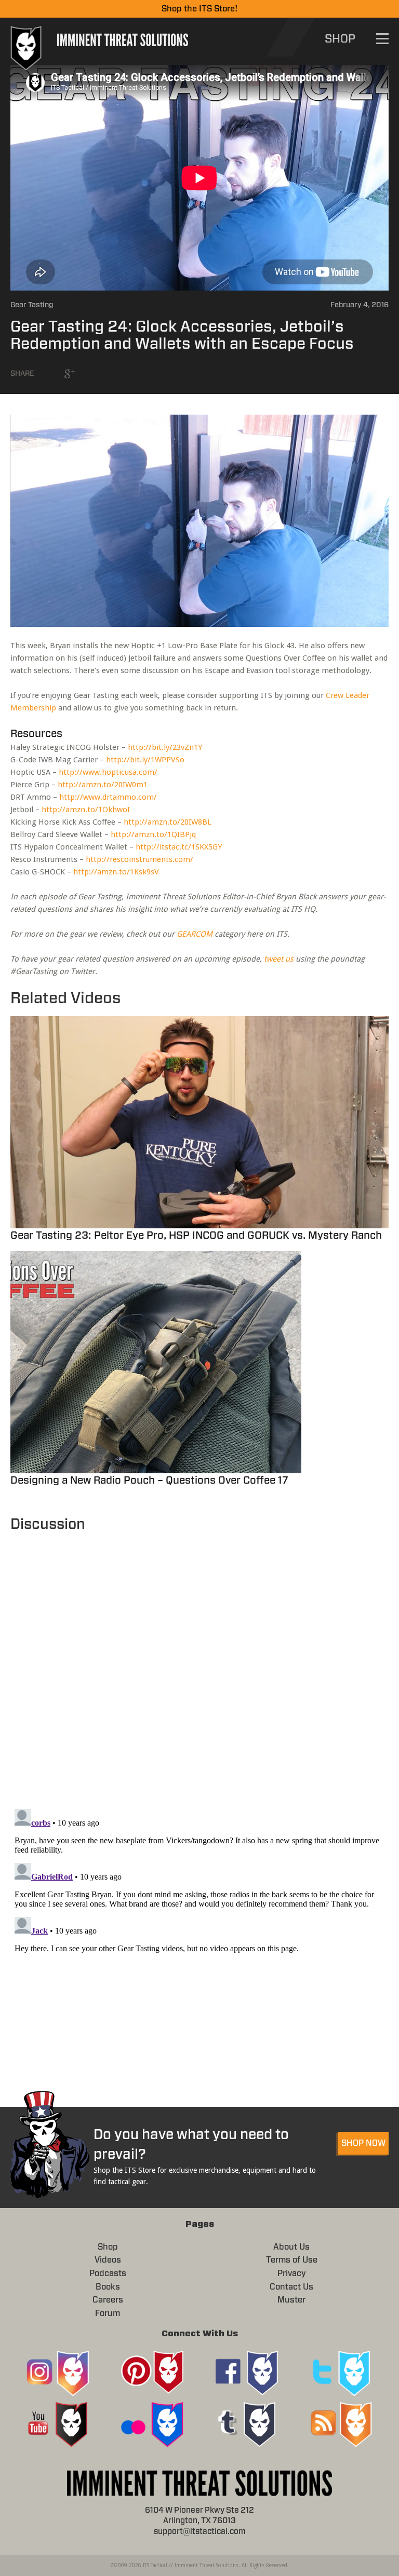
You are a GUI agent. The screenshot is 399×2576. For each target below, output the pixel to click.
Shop (108, 2247)
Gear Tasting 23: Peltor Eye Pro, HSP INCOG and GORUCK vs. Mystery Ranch (196, 1236)
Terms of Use (292, 2260)
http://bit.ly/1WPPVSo (145, 760)
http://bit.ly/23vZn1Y (165, 747)
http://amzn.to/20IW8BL (168, 822)
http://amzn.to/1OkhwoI (86, 810)
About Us (291, 2247)
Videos (108, 2260)
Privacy (292, 2273)
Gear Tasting (32, 305)
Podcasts (108, 2273)
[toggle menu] (382, 39)
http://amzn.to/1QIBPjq (153, 834)
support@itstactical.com (200, 2532)
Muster (291, 2300)
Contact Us (291, 2287)
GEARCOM (195, 934)
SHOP (340, 39)
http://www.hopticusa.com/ (108, 772)
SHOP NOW (363, 2143)
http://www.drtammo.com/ (108, 797)
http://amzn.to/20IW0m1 (103, 785)
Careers (108, 2300)
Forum (108, 2313)
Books (108, 2287)
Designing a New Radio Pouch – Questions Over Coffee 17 (149, 1481)
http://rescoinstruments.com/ (139, 859)
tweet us (279, 959)
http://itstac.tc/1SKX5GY (179, 847)
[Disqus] (199, 1665)
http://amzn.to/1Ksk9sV (116, 872)
